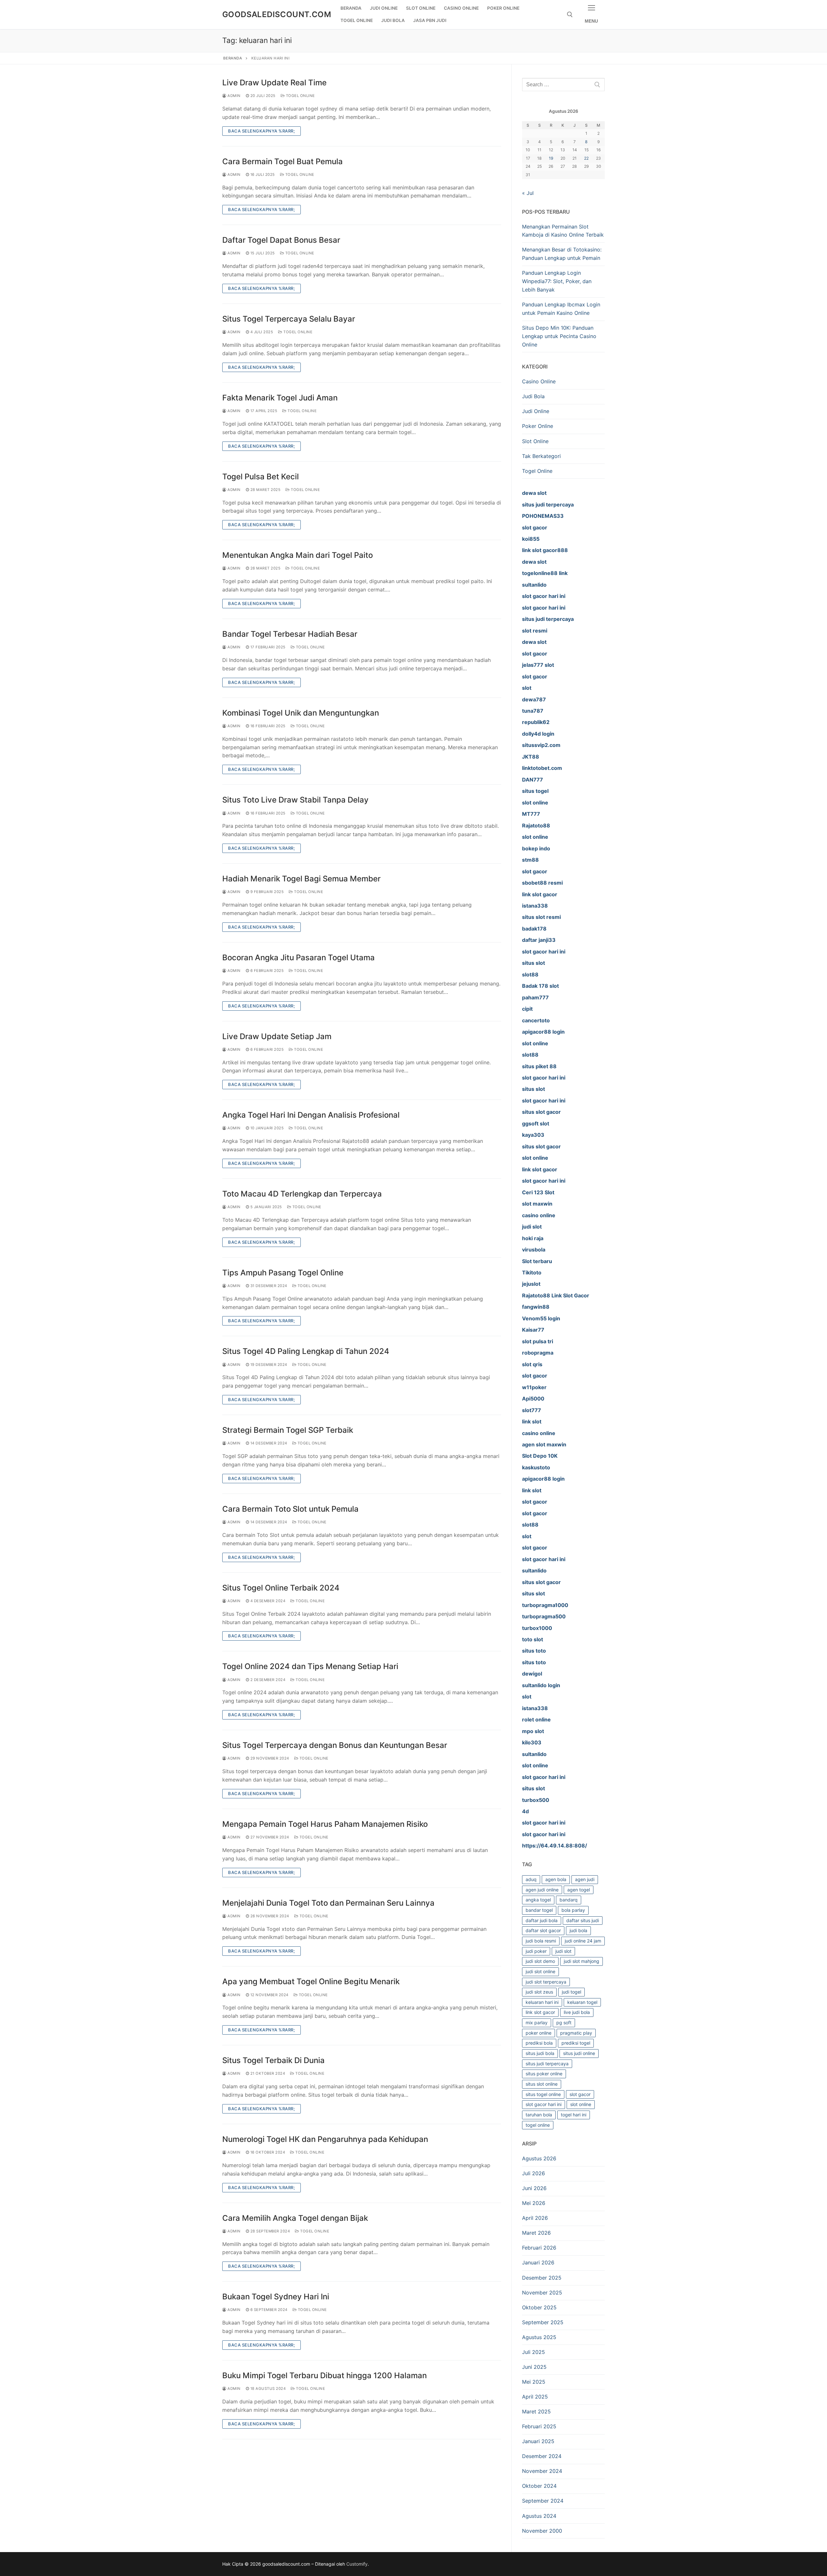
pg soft (564, 2022)
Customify (357, 2564)
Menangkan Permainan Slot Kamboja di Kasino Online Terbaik (563, 231)
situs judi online (579, 2053)
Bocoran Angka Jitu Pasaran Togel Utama (298, 958)
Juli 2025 (534, 2352)
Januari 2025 (538, 2441)
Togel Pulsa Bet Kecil (261, 477)
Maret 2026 (536, 2233)
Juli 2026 (534, 2173)
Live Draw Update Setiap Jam (277, 1036)
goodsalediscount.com (277, 14)
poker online (539, 2033)
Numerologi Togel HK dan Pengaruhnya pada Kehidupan (325, 2139)
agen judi (585, 1879)
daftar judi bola (542, 1920)
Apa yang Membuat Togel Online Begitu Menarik (311, 1981)
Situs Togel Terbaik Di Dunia (273, 2060)
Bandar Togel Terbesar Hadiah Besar (290, 634)
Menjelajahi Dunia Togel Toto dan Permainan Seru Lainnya (328, 1903)
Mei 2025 (534, 2382)
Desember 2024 (542, 2456)
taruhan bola (539, 2115)
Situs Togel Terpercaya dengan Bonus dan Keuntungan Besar (335, 1745)
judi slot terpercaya (546, 1982)
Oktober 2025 (539, 2307)
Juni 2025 (534, 2367)
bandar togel (539, 1910)
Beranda (233, 58)
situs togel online (543, 2094)
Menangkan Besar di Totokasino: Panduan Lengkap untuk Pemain (562, 254)
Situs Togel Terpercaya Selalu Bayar (289, 319)
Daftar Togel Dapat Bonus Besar (281, 240)
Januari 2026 (538, 2262)
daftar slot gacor (543, 1930)
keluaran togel (582, 2002)
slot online (581, 2104)
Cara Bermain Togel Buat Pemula (283, 161)
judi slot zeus (539, 1992)
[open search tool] (570, 15)
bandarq (569, 1900)
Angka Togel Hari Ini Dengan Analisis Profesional (311, 1115)
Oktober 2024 (539, 2486)
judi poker (536, 1951)
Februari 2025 (539, 2426)
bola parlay (573, 1910)
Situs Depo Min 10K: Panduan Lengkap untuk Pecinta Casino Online (559, 336)
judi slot (563, 1951)
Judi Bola (533, 396)
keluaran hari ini (542, 2002)
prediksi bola (539, 2043)
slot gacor (580, 2094)
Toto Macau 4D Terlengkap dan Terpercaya (302, 1194)
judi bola (578, 1930)
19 (551, 158)
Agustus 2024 (539, 2516)
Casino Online (539, 381)
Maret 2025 (536, 2411)
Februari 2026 (539, 2248)
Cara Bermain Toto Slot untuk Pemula (290, 1509)
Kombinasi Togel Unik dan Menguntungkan (301, 713)
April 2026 (535, 2218)
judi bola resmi (541, 1941)
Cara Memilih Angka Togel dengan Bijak (295, 2218)
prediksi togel (576, 2043)
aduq (531, 1879)
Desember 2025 (542, 2278)
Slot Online (535, 441)
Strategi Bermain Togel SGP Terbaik (288, 1430)
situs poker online (544, 2074)
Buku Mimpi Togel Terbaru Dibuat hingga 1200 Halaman (325, 2375)
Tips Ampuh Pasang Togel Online (283, 1273)
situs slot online (542, 2084)
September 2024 (543, 2501)
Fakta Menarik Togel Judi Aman (280, 398)
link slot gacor (540, 2012)
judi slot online (540, 1971)
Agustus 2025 (539, 2337)
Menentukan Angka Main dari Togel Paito (298, 555)
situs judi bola (540, 2053)
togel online (538, 2125)
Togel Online (300, 96)
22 (586, 158)
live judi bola (577, 2012)
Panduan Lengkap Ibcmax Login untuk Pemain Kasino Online (561, 309)
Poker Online (538, 426)
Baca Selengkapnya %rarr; (262, 131)
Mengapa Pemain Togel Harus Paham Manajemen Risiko (325, 1824)
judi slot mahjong (581, 1961)
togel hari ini (574, 2115)
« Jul (528, 193)
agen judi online (542, 1890)
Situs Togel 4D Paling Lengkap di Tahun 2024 (306, 1351)
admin (234, 96)
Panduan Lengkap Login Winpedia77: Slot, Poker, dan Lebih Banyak (557, 281)
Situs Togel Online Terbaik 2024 (281, 1588)
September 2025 (543, 2322)
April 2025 (535, 2397)
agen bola (556, 1879)
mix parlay (537, 2022)
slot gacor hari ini (544, 2104)
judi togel (571, 1992)
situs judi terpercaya (547, 2064)
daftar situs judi (583, 1920)
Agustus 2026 (539, 2158)
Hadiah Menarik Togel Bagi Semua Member (301, 879)
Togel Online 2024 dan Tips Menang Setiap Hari (310, 1666)
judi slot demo (540, 1961)
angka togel (538, 1900)
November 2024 (542, 2471)
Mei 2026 (534, 2203)
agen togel (579, 1890)
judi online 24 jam (583, 1941)
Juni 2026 (534, 2188)
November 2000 (542, 2531)
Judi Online (536, 411)
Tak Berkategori (541, 456)
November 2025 (542, 2293)
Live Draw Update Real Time (274, 83)
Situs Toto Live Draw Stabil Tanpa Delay (295, 800)
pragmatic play (576, 2033)
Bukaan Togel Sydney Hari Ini (276, 2297)
